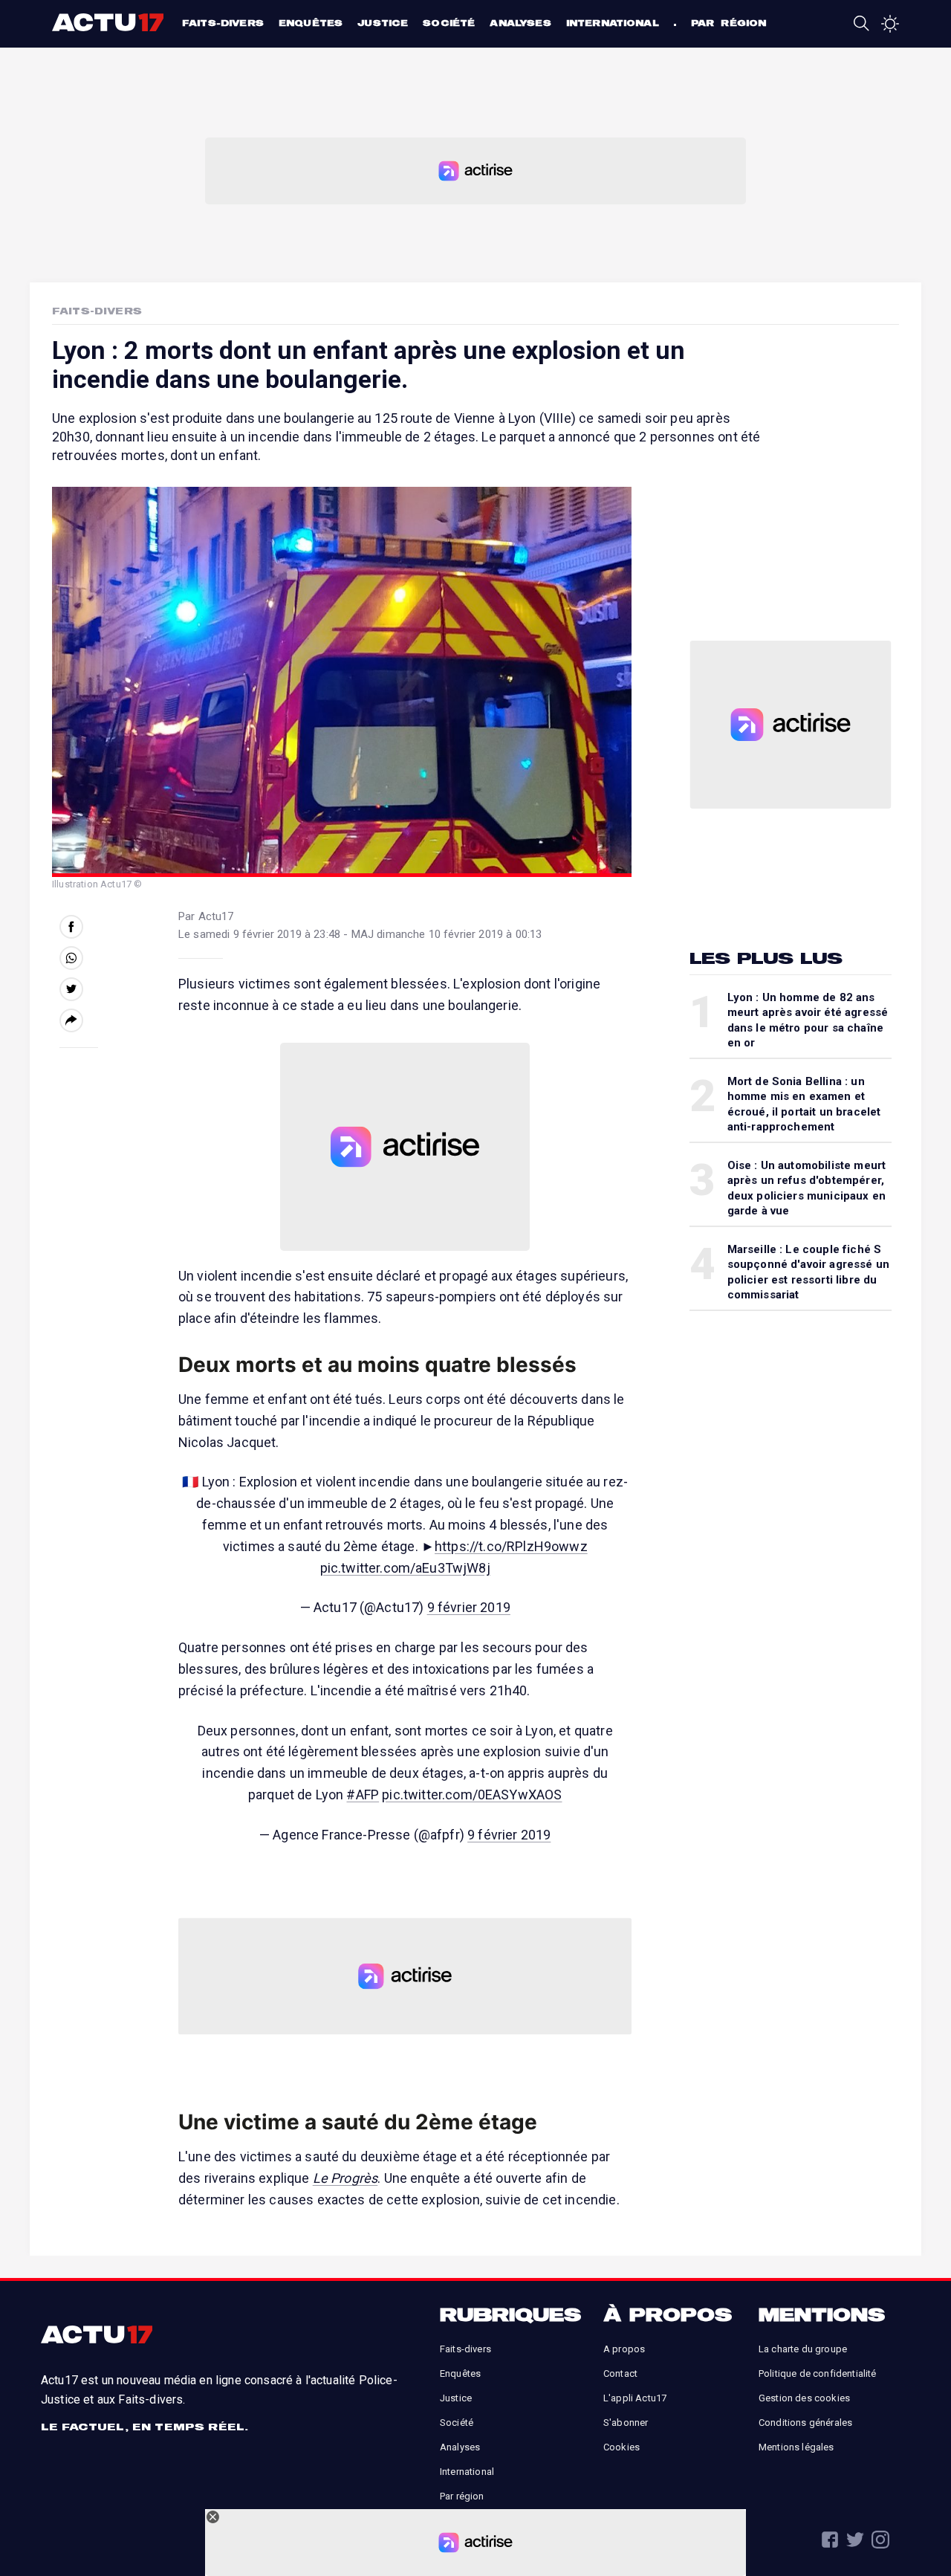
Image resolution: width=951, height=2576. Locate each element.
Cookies (621, 2447)
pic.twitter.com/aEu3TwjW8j (405, 1568)
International (613, 23)
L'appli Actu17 (635, 2398)
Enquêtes (311, 23)
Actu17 (110, 22)
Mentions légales (796, 2447)
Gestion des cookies (804, 2398)
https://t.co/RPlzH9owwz (511, 1546)
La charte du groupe (803, 2349)
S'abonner (626, 2423)
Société (449, 23)
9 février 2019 (469, 1607)
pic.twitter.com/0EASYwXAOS (472, 1795)
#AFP (363, 1795)
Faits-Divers (97, 311)
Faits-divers (223, 23)
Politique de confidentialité (817, 2373)
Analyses (520, 23)
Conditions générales (805, 2423)
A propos (624, 2349)
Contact (620, 2373)
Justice (383, 23)
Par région (729, 23)
